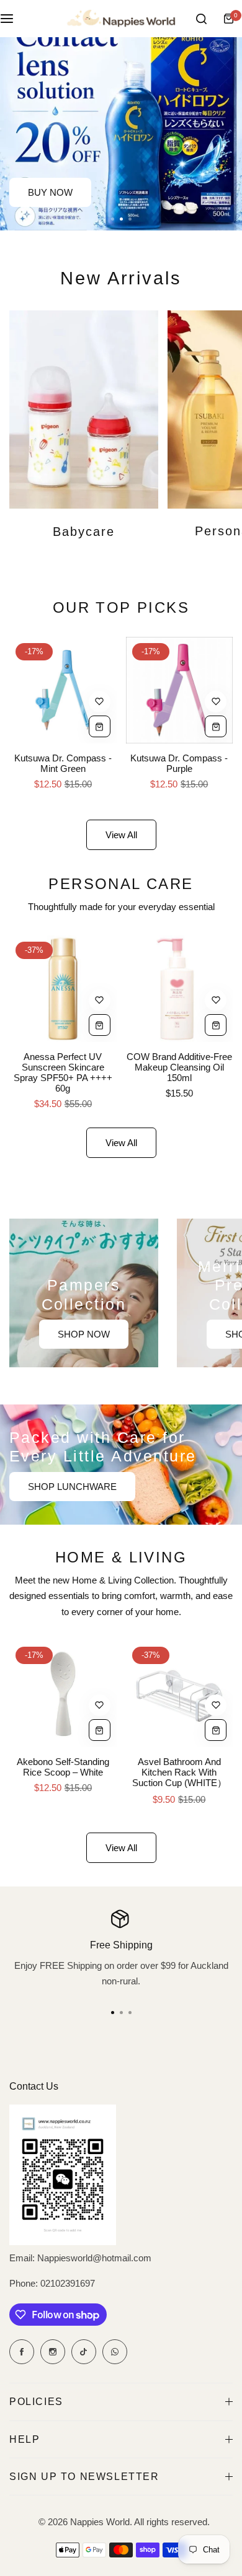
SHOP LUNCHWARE (72, 1487)
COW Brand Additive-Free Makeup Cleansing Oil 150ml (179, 1067)
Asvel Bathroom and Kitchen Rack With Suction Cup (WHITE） (179, 1772)
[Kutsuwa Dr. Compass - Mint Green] (63, 690)
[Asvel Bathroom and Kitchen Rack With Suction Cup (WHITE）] (180, 1694)
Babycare (84, 532)
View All (121, 835)
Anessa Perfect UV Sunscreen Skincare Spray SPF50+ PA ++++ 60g (63, 1072)
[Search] (201, 19)
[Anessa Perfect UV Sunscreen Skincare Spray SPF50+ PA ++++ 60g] (63, 989)
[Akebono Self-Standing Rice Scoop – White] (63, 1694)
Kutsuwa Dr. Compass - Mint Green (63, 763)
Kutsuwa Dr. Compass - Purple (179, 763)
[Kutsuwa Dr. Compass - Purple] (180, 690)
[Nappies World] (121, 19)
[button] (130, 219)
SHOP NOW (84, 1334)
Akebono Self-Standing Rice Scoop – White (63, 1767)
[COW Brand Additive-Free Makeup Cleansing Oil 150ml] (180, 989)
